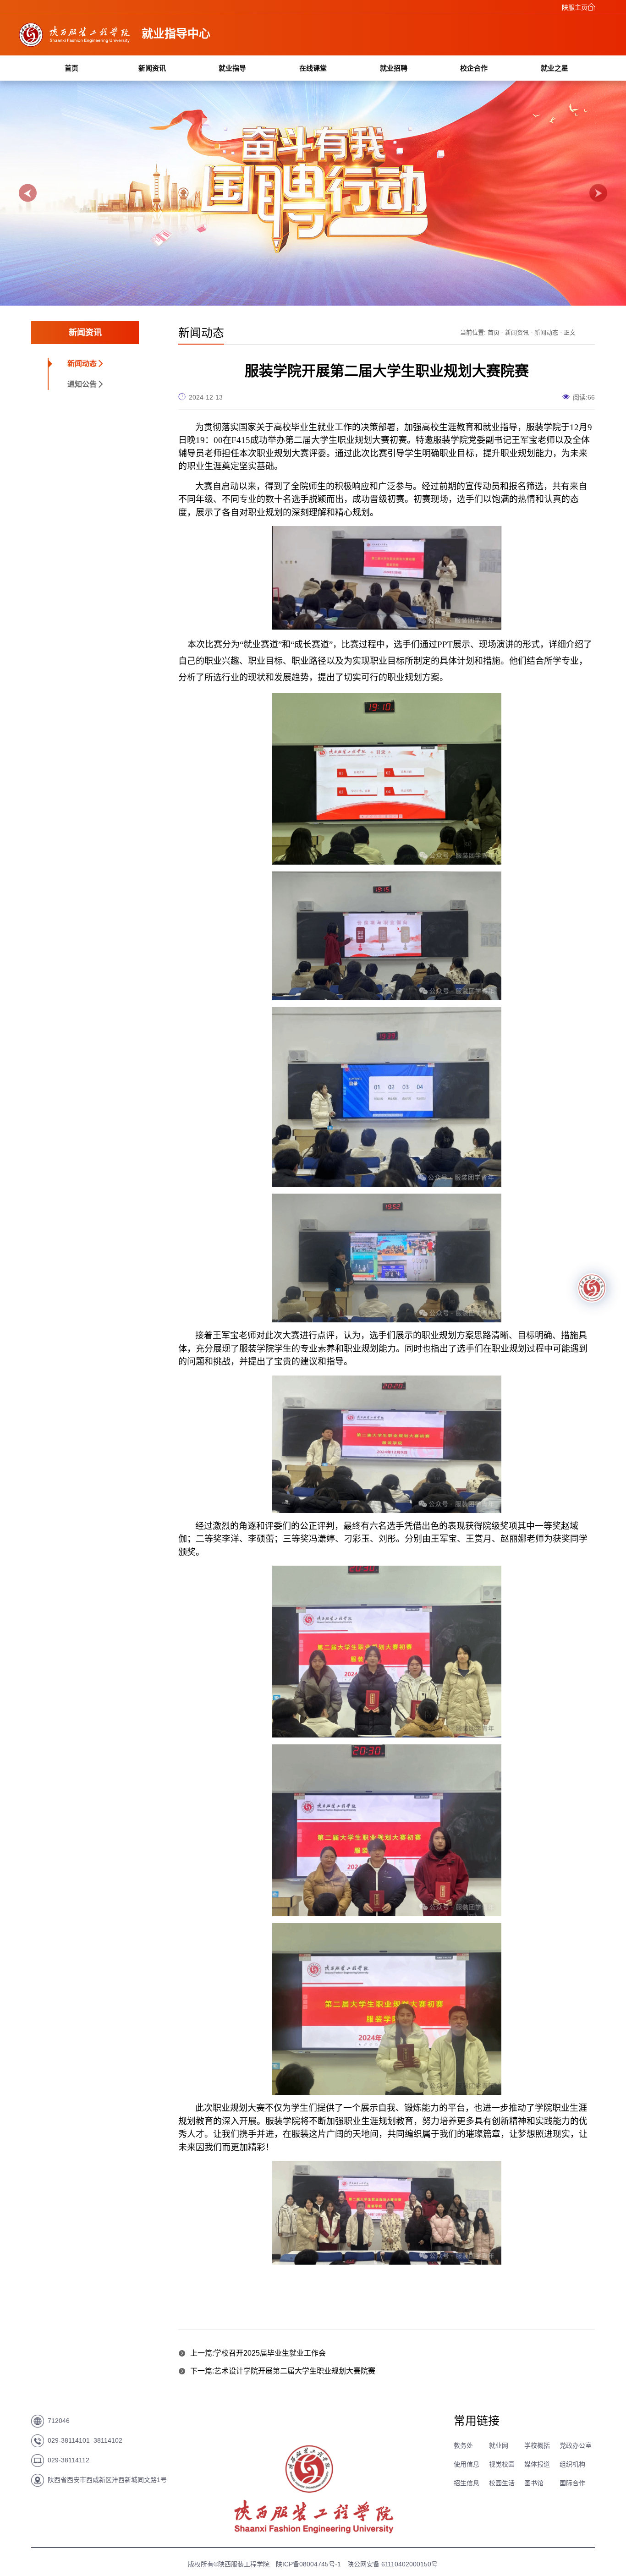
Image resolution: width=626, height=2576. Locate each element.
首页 (71, 68)
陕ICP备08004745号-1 (308, 2564)
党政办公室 (576, 2445)
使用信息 (467, 2464)
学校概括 (537, 2445)
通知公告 (82, 384)
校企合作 (474, 68)
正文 (570, 332)
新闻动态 (82, 364)
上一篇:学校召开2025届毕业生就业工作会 (258, 2353)
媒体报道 (537, 2464)
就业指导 (232, 68)
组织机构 (572, 2464)
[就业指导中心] (75, 44)
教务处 (463, 2445)
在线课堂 (313, 68)
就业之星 (555, 68)
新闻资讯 (152, 68)
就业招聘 (394, 68)
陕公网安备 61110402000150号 (393, 2564)
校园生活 (502, 2483)
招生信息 (467, 2483)
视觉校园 (502, 2464)
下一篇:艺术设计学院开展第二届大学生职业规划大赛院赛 (283, 2371)
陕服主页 (575, 7)
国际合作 (572, 2483)
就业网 (499, 2445)
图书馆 (534, 2483)
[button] (28, 193)
